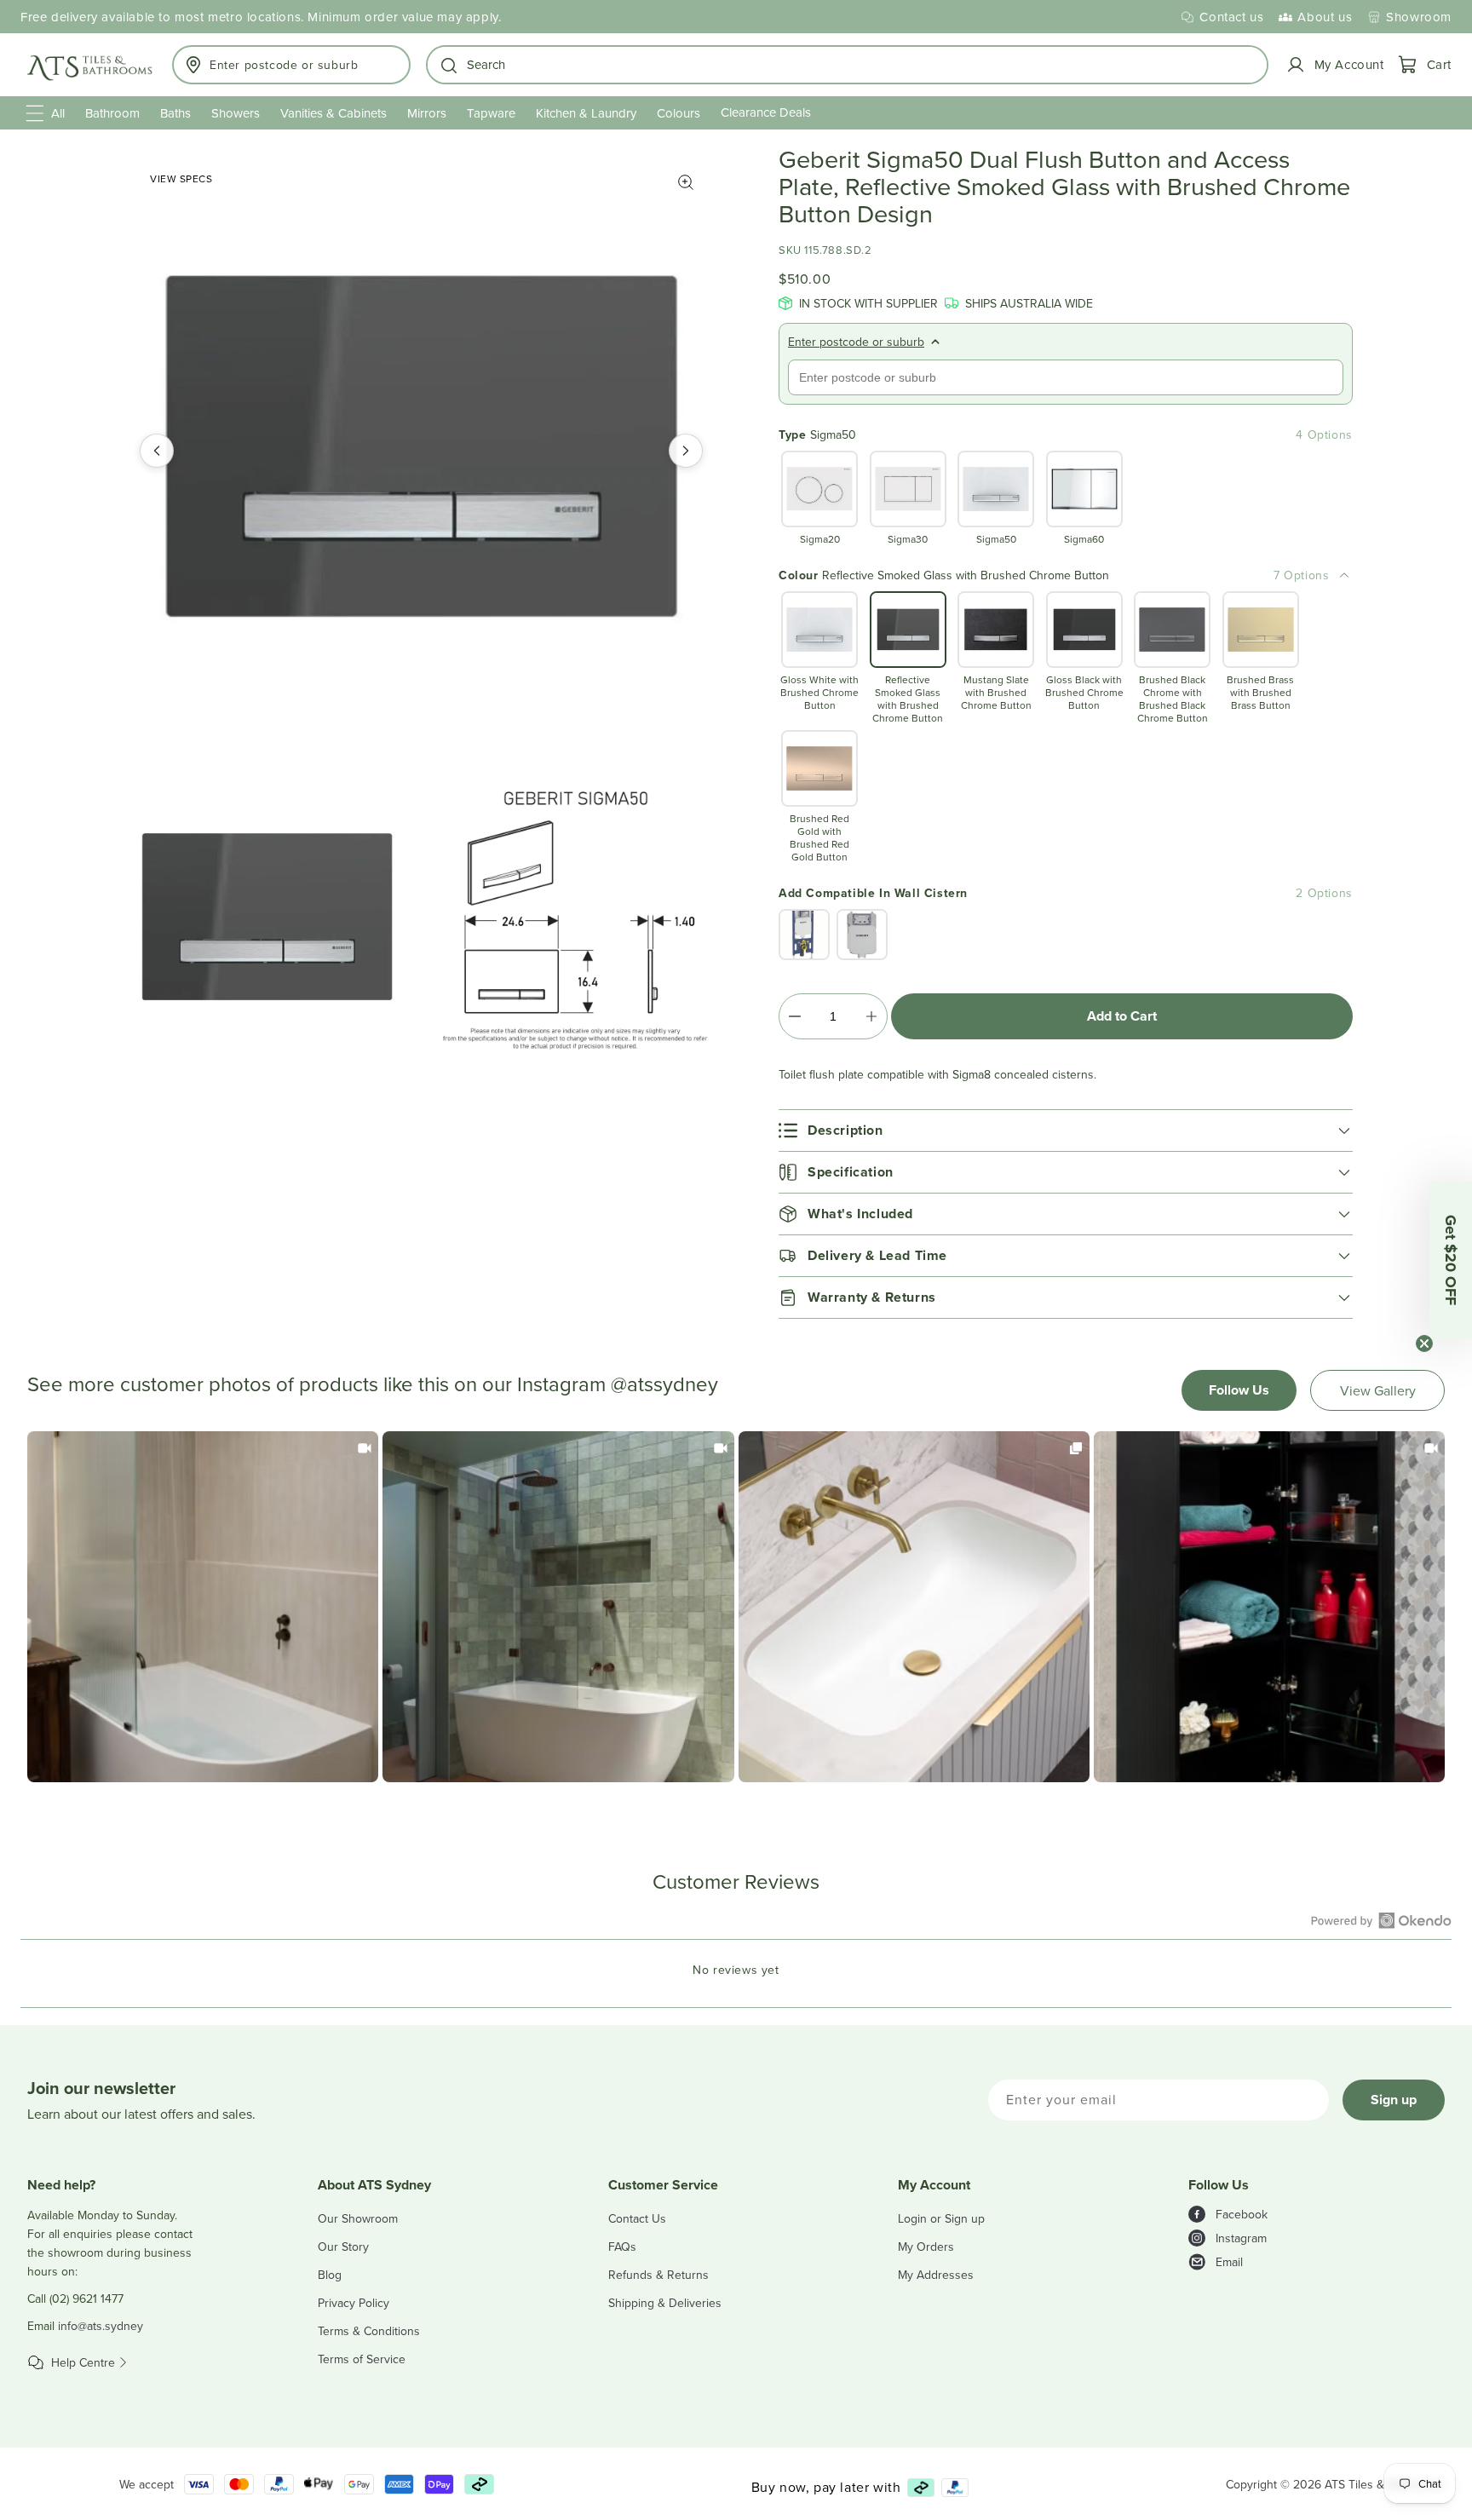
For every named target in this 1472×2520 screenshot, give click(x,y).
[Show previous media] (157, 451)
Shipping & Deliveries (665, 2303)
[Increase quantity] (871, 1016)
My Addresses (936, 2275)
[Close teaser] (1424, 1343)
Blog (330, 2275)
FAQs (622, 2247)
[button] (847, 65)
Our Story (343, 2247)
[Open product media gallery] (686, 182)
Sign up (1394, 2100)
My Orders (926, 2247)
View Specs (181, 178)
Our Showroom (358, 2218)
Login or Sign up (941, 2218)
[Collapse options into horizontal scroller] (1344, 575)
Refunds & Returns (658, 2275)
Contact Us (637, 2218)
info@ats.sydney (101, 2326)
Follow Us (1239, 1390)
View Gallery (1378, 1390)
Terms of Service (362, 2359)
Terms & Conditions (369, 2331)
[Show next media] (686, 451)
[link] (203, 1607)
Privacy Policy (354, 2303)
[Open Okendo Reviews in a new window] (1381, 1920)
